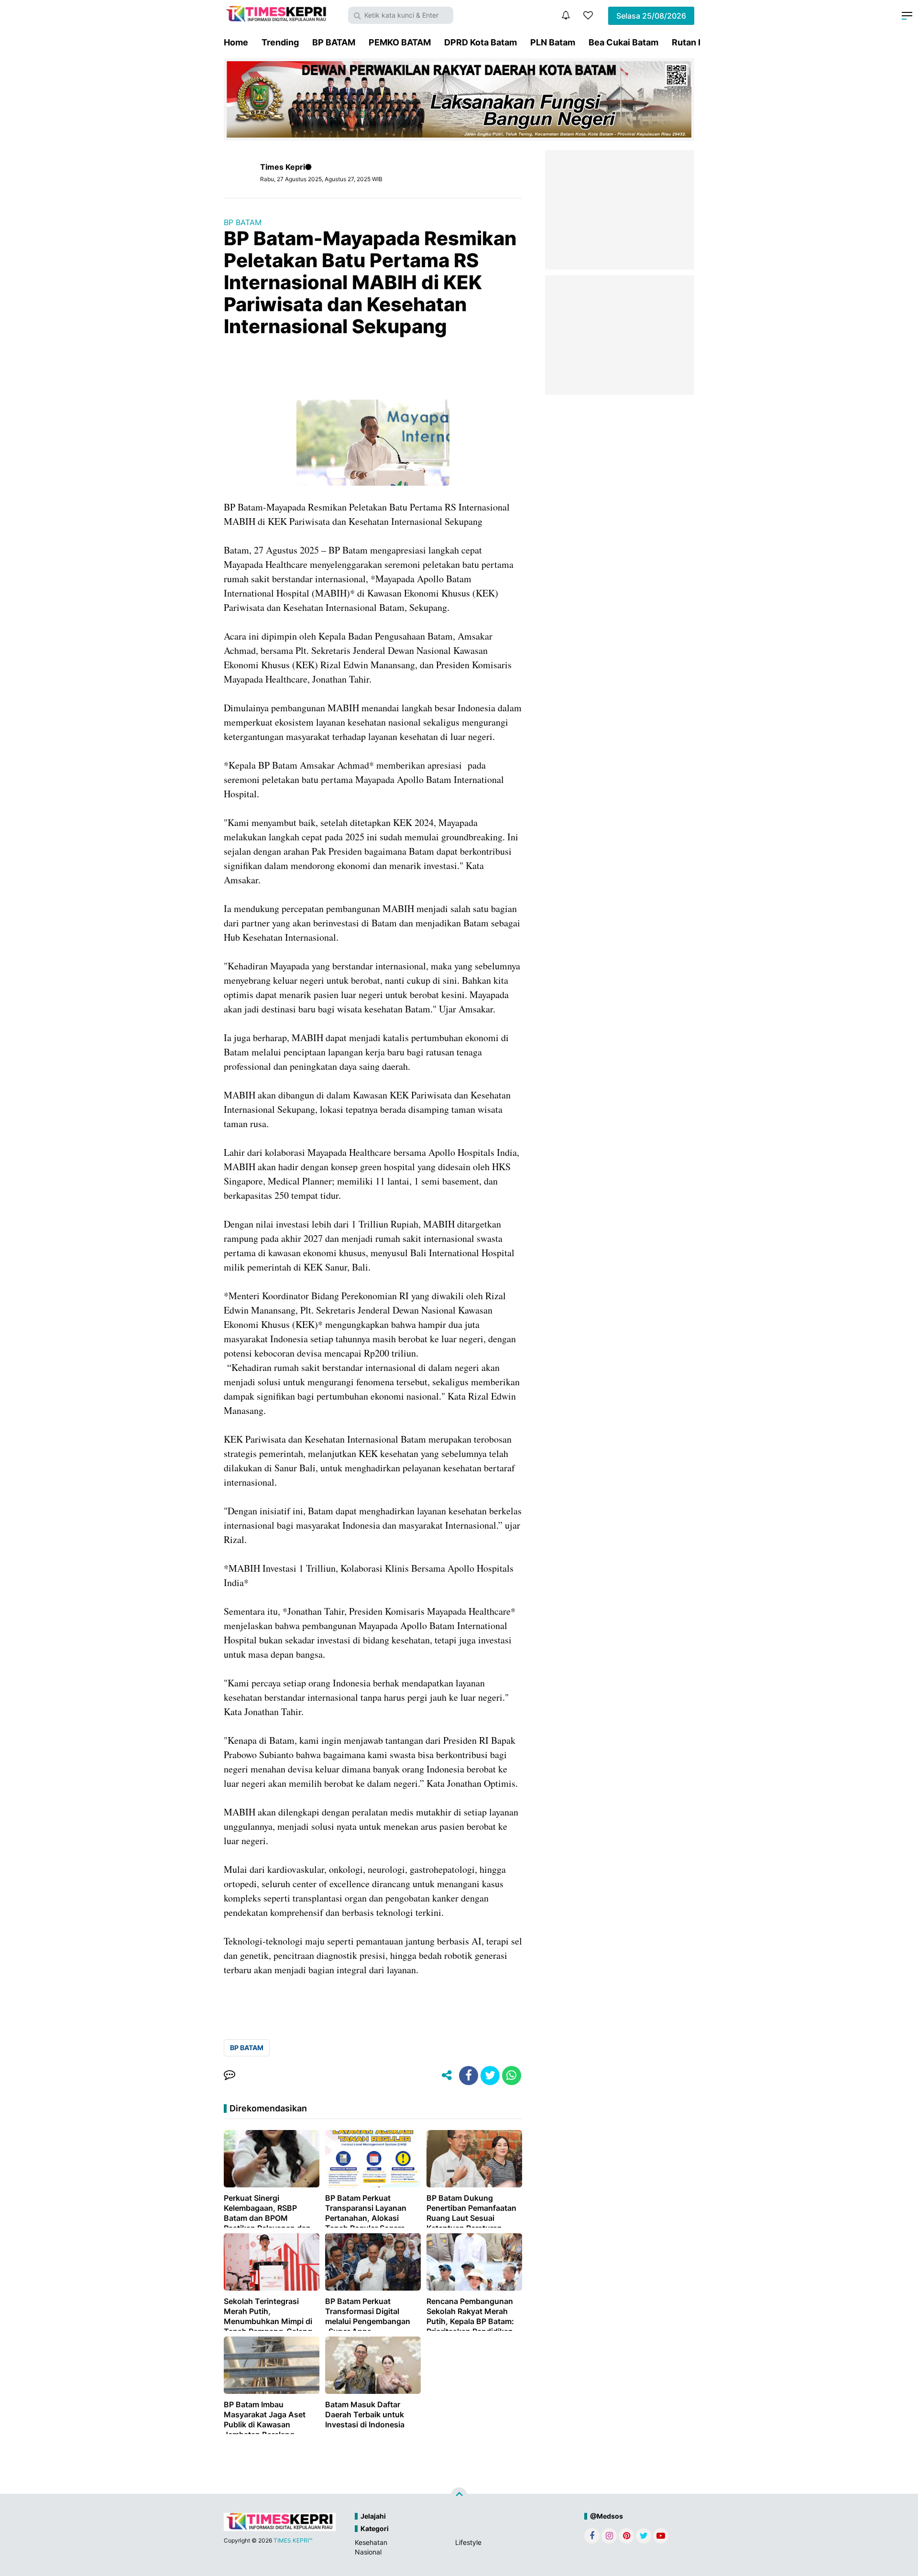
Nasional (368, 2552)
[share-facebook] (469, 2076)
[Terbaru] (566, 15)
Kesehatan (371, 2542)
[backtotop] (459, 2495)
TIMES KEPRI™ (293, 2540)
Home (236, 42)
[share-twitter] (490, 2076)
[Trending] (588, 15)
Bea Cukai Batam (623, 42)
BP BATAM (334, 42)
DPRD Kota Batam (481, 42)
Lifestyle (468, 2542)
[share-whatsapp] (512, 2076)
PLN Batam (553, 42)
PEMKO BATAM (400, 42)
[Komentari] (229, 2076)
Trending (280, 42)
